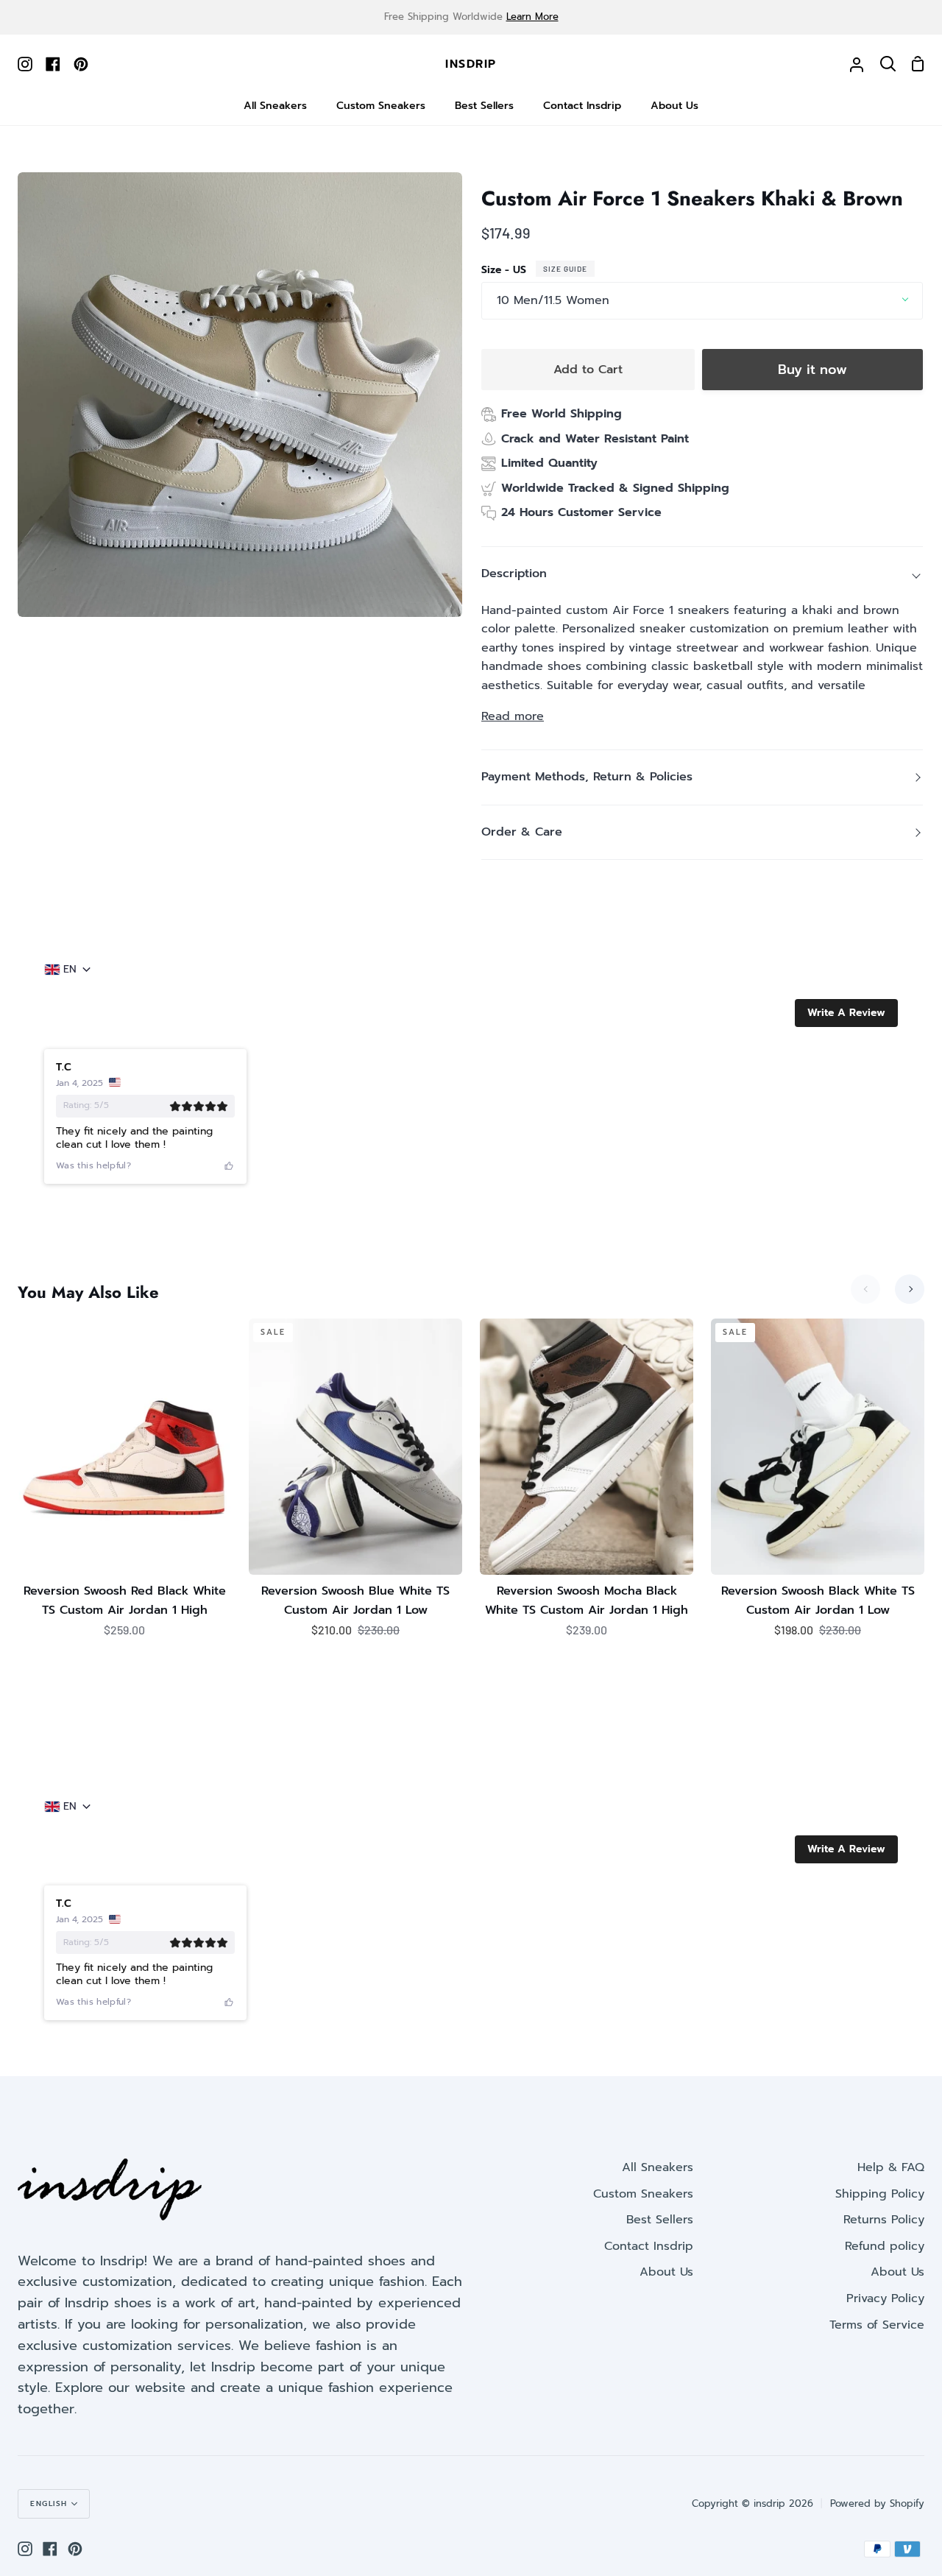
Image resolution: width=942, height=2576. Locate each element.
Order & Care (522, 832)
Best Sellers (660, 2220)
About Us (666, 2272)
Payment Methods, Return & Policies (587, 777)
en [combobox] (70, 970)
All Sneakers (658, 2167)
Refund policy (885, 2246)
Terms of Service (877, 2325)
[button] (846, 1013)
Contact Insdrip (649, 2246)
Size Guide (565, 269)
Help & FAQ (891, 2167)
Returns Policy (884, 2220)
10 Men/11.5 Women (553, 300)
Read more (513, 716)
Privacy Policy (885, 2298)
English (49, 2503)
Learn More (532, 17)
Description (514, 574)
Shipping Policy (880, 2194)
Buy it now (812, 370)
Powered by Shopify (877, 2503)
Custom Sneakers (643, 2194)
